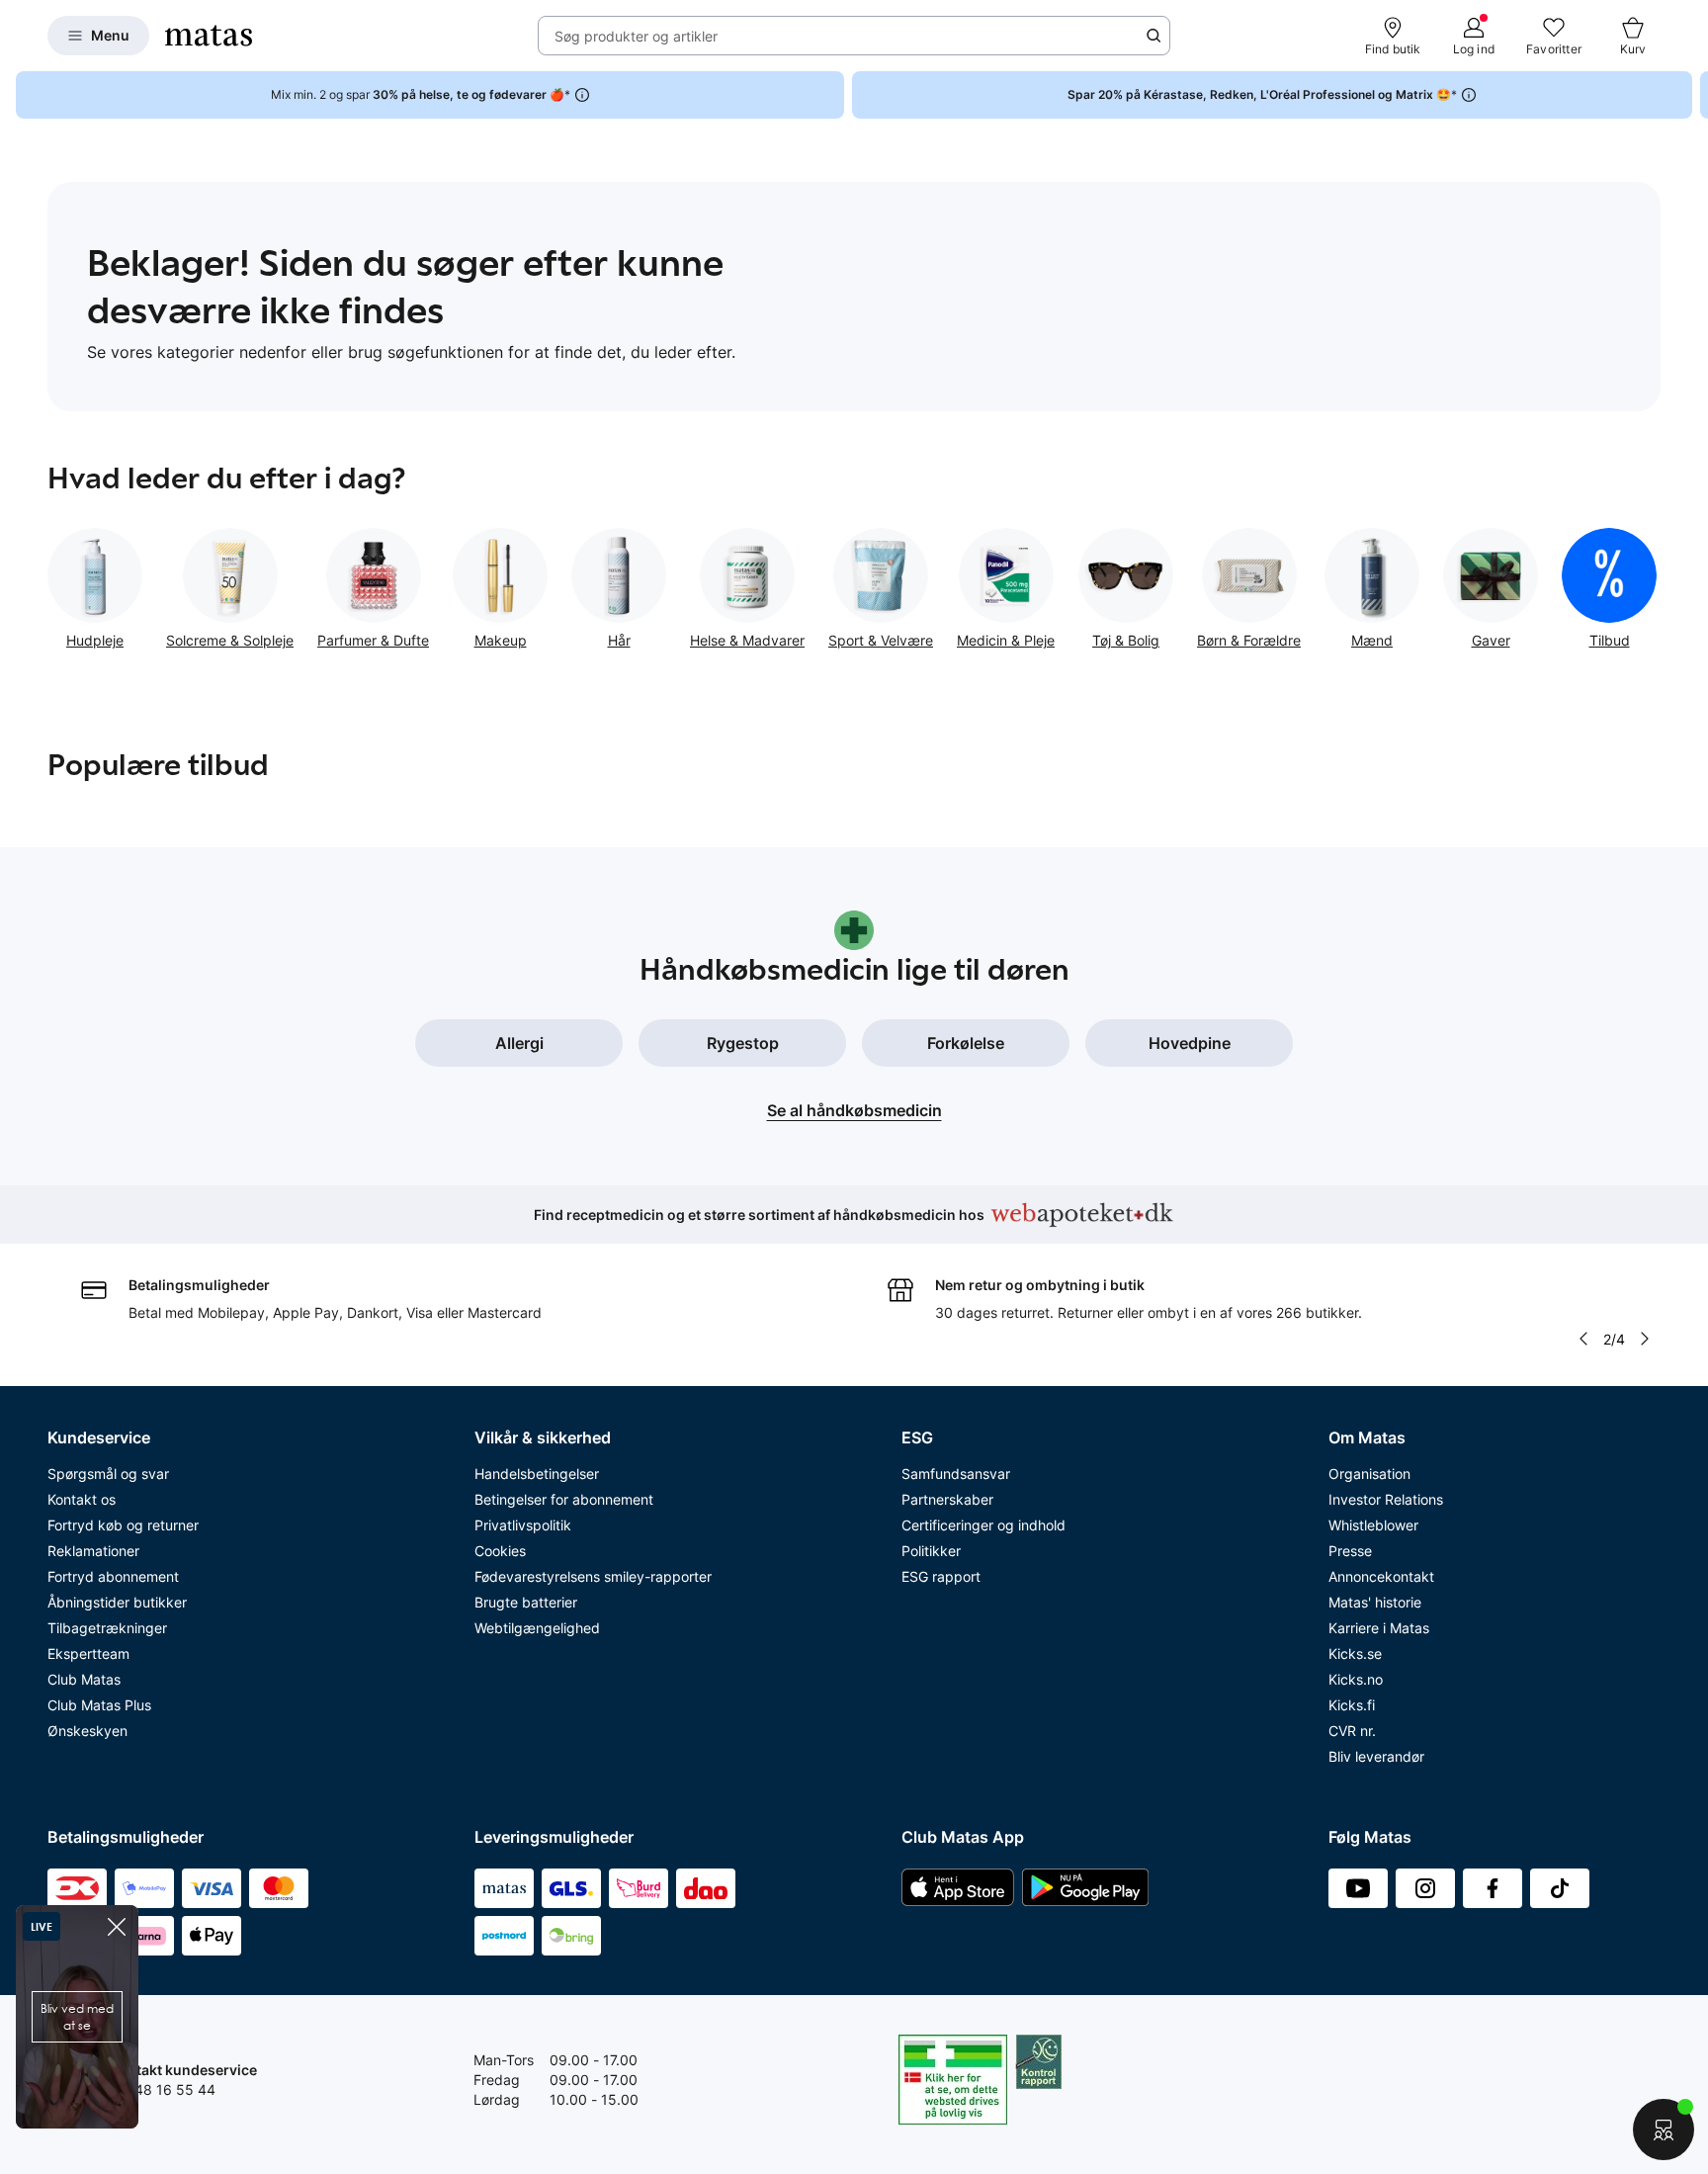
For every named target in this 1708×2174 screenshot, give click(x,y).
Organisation (1369, 1474)
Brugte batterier (526, 1602)
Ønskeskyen (87, 1731)
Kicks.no (1356, 1679)
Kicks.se (1355, 1653)
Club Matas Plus (99, 1705)
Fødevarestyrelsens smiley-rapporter (593, 1576)
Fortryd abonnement (113, 1576)
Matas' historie (1375, 1602)
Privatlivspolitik (523, 1525)
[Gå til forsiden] (209, 36)
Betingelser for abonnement (564, 1499)
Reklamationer (93, 1551)
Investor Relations (1386, 1499)
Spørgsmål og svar (108, 1474)
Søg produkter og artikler (636, 36)
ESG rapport (941, 1576)
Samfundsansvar (956, 1474)
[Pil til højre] (1692, 95)
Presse (1350, 1551)
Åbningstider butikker (117, 1602)
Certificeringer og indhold (983, 1525)
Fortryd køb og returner (123, 1525)
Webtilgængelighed (537, 1628)
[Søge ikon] (1153, 36)
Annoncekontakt (1381, 1576)
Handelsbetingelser (537, 1474)
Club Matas (84, 1679)
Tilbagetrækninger (107, 1628)
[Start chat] (1664, 2130)
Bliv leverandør (1376, 1756)
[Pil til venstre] (1582, 1339)
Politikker (931, 1551)
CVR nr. (1352, 1731)
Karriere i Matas (1379, 1628)
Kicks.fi (1352, 1705)
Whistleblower (1373, 1525)
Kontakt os (82, 1499)
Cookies (500, 1551)
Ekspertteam (88, 1653)
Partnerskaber (947, 1499)
